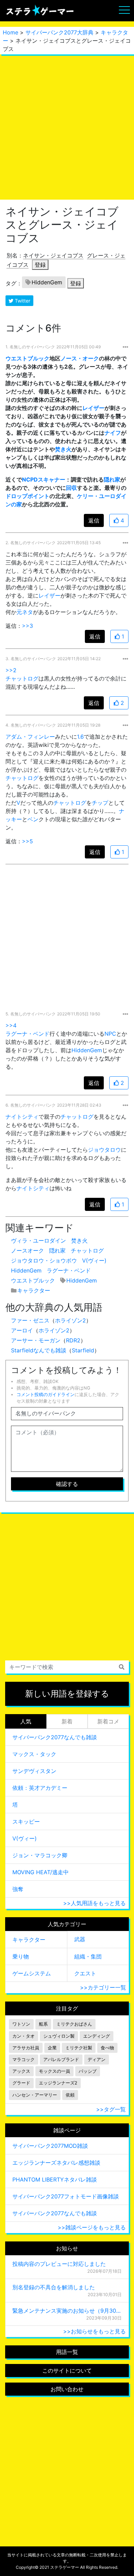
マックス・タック (34, 1754)
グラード (21, 2083)
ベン (33, 819)
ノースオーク (27, 1250)
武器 (80, 1939)
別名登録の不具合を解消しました (54, 2287)
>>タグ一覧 (111, 2109)
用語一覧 (67, 2352)
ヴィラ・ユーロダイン (38, 1241)
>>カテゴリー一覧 (103, 1987)
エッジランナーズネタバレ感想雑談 (56, 2163)
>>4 (11, 1025)
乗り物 (21, 1956)
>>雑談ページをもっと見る (92, 2227)
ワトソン (21, 2024)
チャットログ (22, 678)
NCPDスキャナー (44, 479)
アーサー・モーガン (36, 1340)
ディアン (97, 2060)
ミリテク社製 (79, 2048)
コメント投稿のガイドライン (46, 1395)
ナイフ (113, 433)
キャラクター (34, 1290)
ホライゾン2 (70, 1320)
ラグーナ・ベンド (27, 1034)
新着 (67, 1721)
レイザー (93, 408)
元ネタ (25, 612)
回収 (71, 488)
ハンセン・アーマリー (35, 2095)
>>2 (11, 670)
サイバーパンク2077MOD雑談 (50, 2146)
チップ (100, 803)
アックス (21, 2071)
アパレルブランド (61, 2060)
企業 (52, 2048)
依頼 (70, 2095)
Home (10, 32)
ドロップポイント (27, 496)
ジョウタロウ (104, 1150)
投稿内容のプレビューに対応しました (59, 2264)
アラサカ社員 (26, 2048)
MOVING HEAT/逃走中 (41, 1872)
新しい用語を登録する (67, 1694)
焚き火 (63, 449)
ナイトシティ (22, 1117)
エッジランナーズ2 (58, 2083)
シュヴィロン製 (59, 2036)
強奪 (18, 1889)
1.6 (80, 737)
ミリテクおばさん (74, 2024)
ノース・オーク (80, 358)
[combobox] (67, 1667)
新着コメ (108, 1721)
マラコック (24, 2060)
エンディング (97, 2036)
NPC (110, 1034)
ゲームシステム (32, 1973)
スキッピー (26, 1822)
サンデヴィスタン (34, 1771)
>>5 (27, 841)
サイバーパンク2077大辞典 (59, 32)
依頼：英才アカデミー (40, 1788)
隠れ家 (112, 479)
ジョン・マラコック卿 (40, 1855)
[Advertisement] (67, 127)
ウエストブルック (27, 358)
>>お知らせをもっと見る (94, 2331)
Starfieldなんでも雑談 (39, 1350)
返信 (94, 520)
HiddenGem (47, 282)
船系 (43, 2024)
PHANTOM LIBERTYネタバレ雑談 (55, 2179)
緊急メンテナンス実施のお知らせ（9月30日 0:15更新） (67, 2311)
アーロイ (22, 1330)
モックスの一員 (54, 2071)
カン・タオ (24, 2036)
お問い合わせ (67, 2389)
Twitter (22, 301)
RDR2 (73, 1340)
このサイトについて (67, 2371)
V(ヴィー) (94, 1260)
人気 (26, 1721)
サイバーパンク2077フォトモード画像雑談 (66, 2196)
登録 (40, 265)
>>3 (27, 626)
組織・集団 (88, 1956)
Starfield (83, 1350)
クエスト (85, 1973)
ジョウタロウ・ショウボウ (44, 1260)
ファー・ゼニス (30, 1320)
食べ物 (107, 2048)
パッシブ (88, 2071)
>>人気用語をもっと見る (94, 1903)
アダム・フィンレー (30, 737)
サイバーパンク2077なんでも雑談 (55, 1737)
